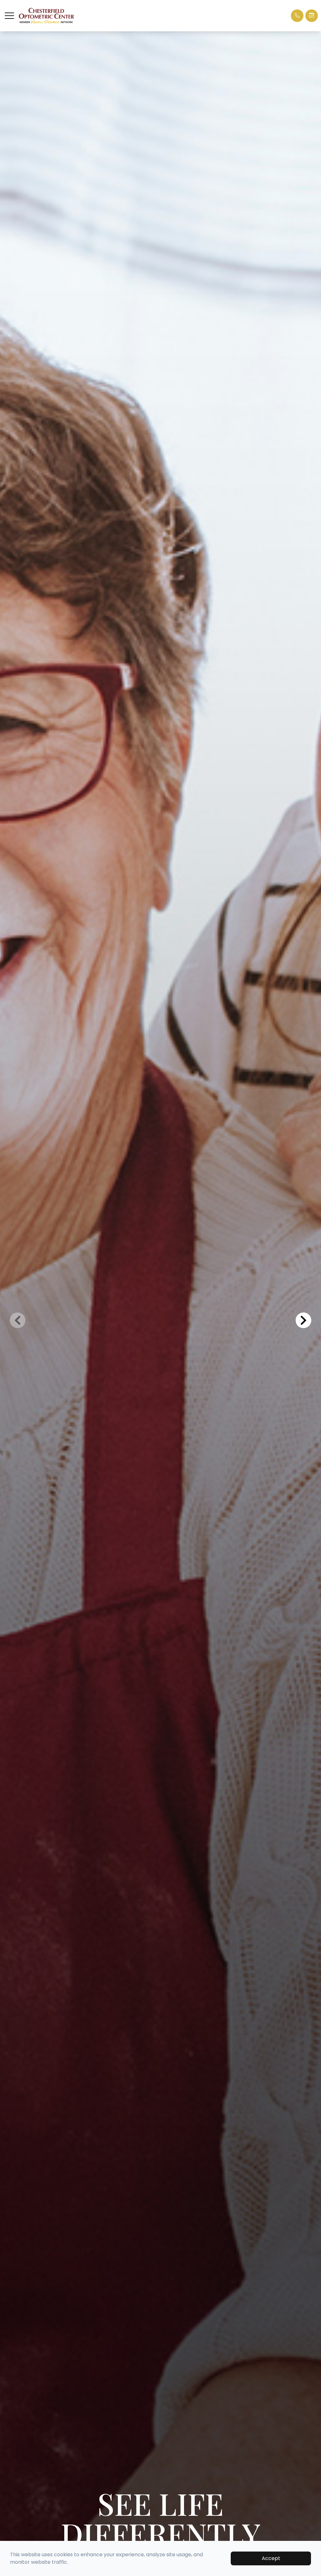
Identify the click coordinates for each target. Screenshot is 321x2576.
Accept (271, 2558)
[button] (9, 16)
